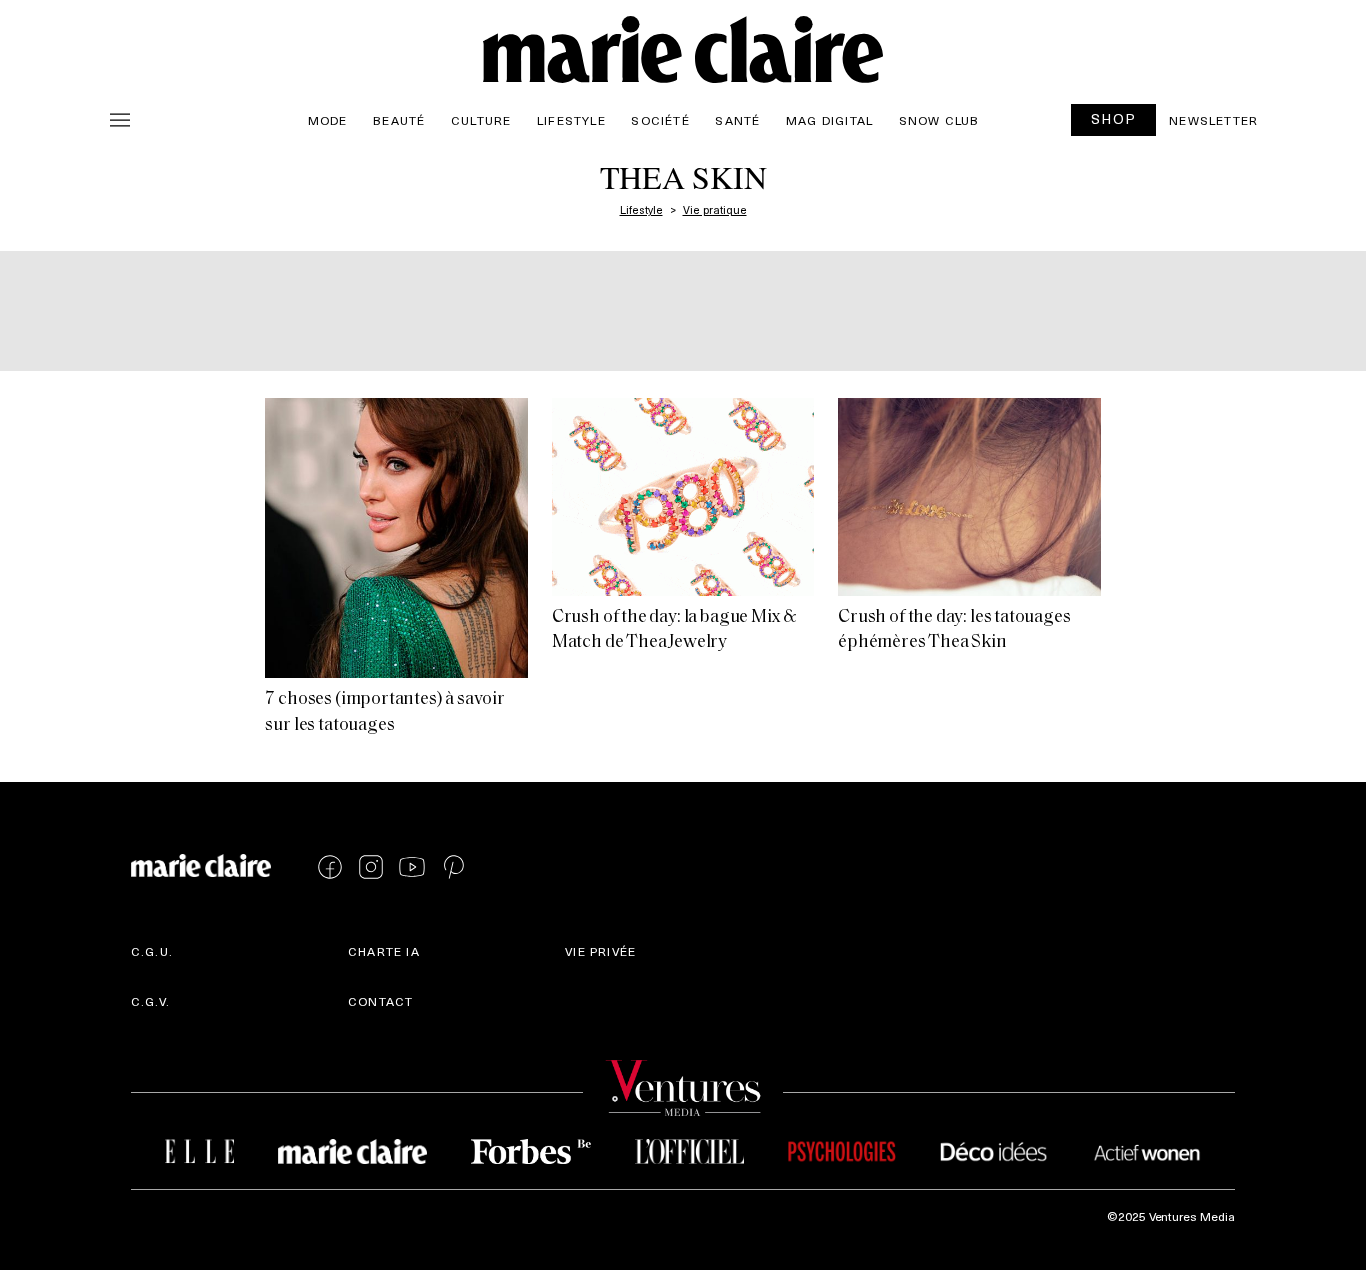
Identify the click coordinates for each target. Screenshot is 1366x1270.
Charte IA (384, 951)
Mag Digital (829, 120)
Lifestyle (571, 120)
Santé (737, 120)
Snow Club (939, 120)
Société (660, 120)
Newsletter (1213, 120)
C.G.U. (152, 951)
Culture (481, 120)
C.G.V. (150, 1001)
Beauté (399, 120)
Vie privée (600, 951)
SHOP (1114, 118)
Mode (328, 120)
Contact (380, 1001)
